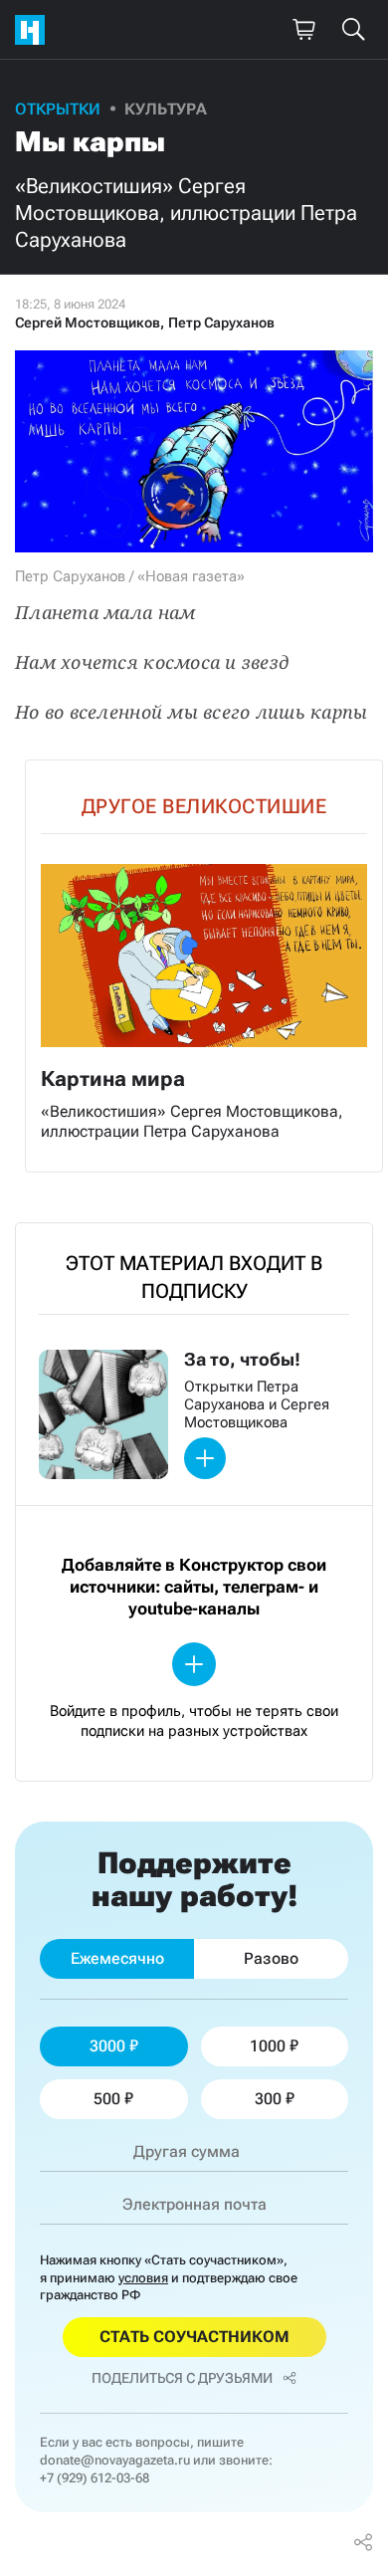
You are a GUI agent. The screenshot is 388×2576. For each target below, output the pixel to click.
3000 (107, 2046)
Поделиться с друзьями (182, 2378)
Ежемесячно (117, 1958)
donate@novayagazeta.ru (115, 2460)
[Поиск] (353, 30)
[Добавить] (205, 1458)
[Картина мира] (204, 966)
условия (143, 2278)
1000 (268, 2046)
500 (107, 2099)
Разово (271, 1958)
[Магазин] (303, 30)
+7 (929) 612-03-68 (95, 2478)
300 (268, 2099)
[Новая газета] (35, 30)
